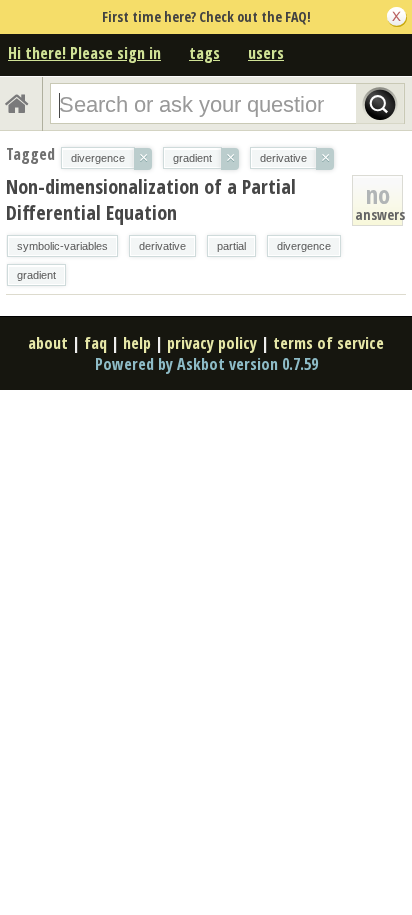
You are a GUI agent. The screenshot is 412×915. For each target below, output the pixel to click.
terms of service (328, 343)
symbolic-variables (62, 246)
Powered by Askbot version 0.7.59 (206, 364)
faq (95, 343)
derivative (162, 246)
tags (204, 53)
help (137, 343)
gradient (36, 275)
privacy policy (212, 343)
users (266, 53)
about (48, 343)
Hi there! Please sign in (84, 53)
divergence (304, 246)
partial (231, 246)
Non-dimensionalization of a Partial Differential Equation (151, 199)
